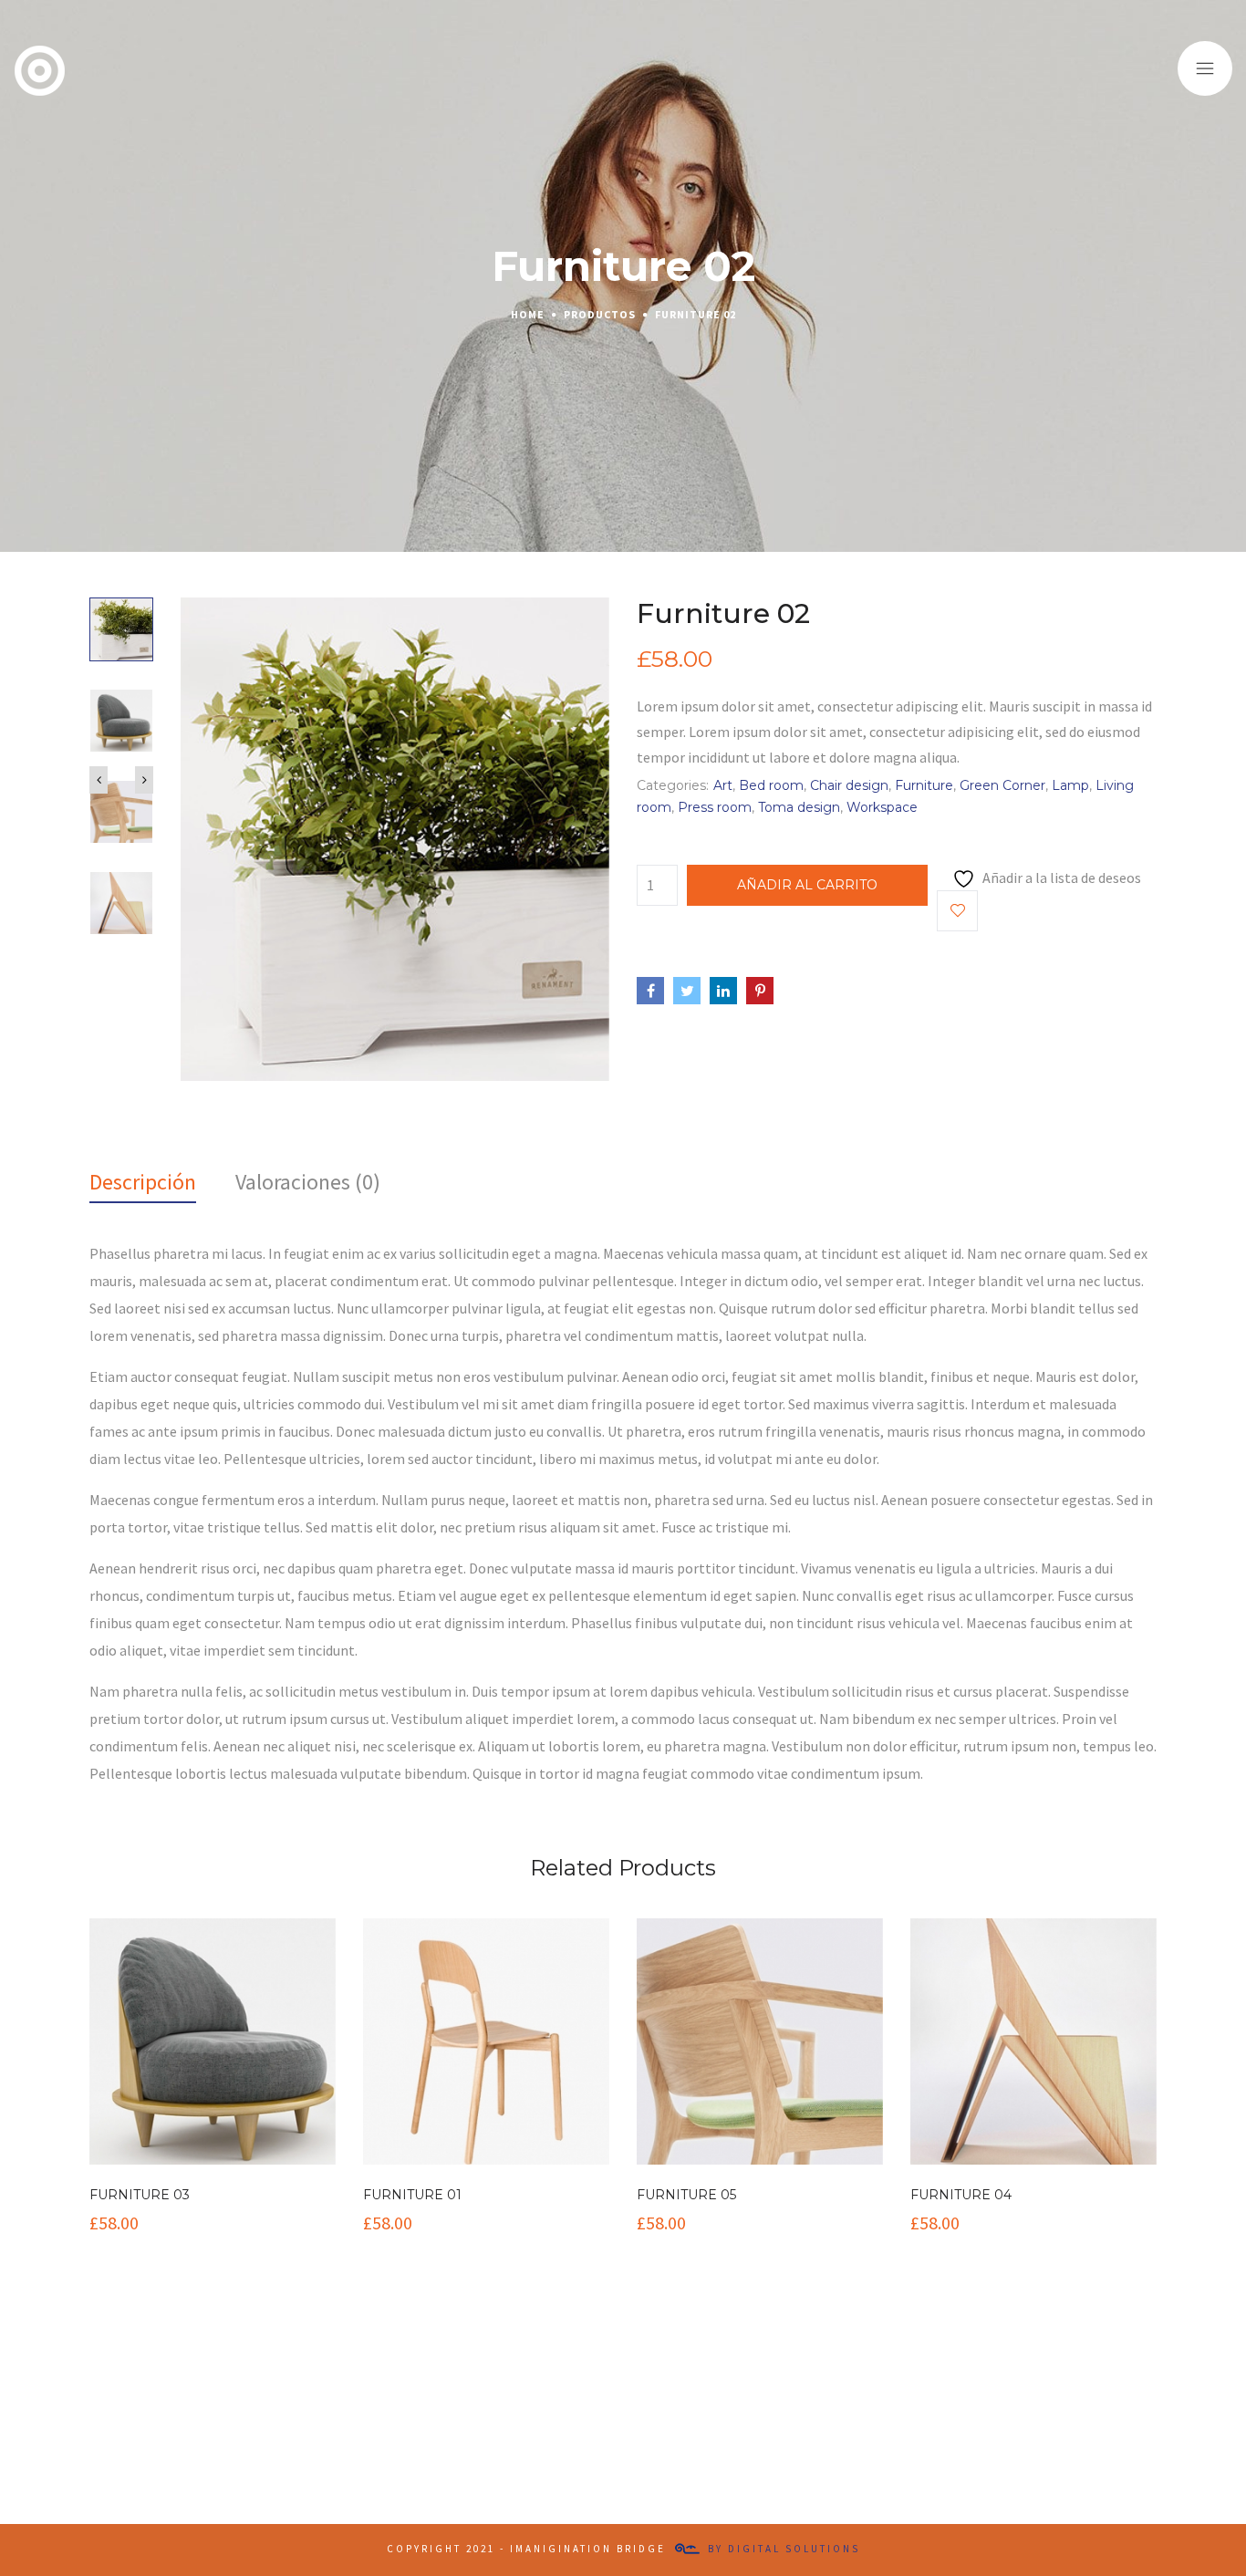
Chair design (849, 785)
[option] (121, 643)
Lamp (1070, 785)
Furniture (924, 785)
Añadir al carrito (807, 885)
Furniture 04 (961, 2195)
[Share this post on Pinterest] (760, 991)
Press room (715, 807)
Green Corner (1002, 785)
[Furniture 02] (395, 837)
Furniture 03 (140, 2195)
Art (723, 785)
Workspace (882, 807)
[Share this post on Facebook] (650, 991)
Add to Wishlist (957, 911)
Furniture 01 (412, 2195)
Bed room (771, 785)
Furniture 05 (686, 2195)
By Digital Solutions (784, 2549)
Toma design (799, 807)
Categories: (673, 785)
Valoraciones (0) (308, 1182)
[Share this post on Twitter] (687, 991)
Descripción (143, 1182)
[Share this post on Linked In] (723, 991)
